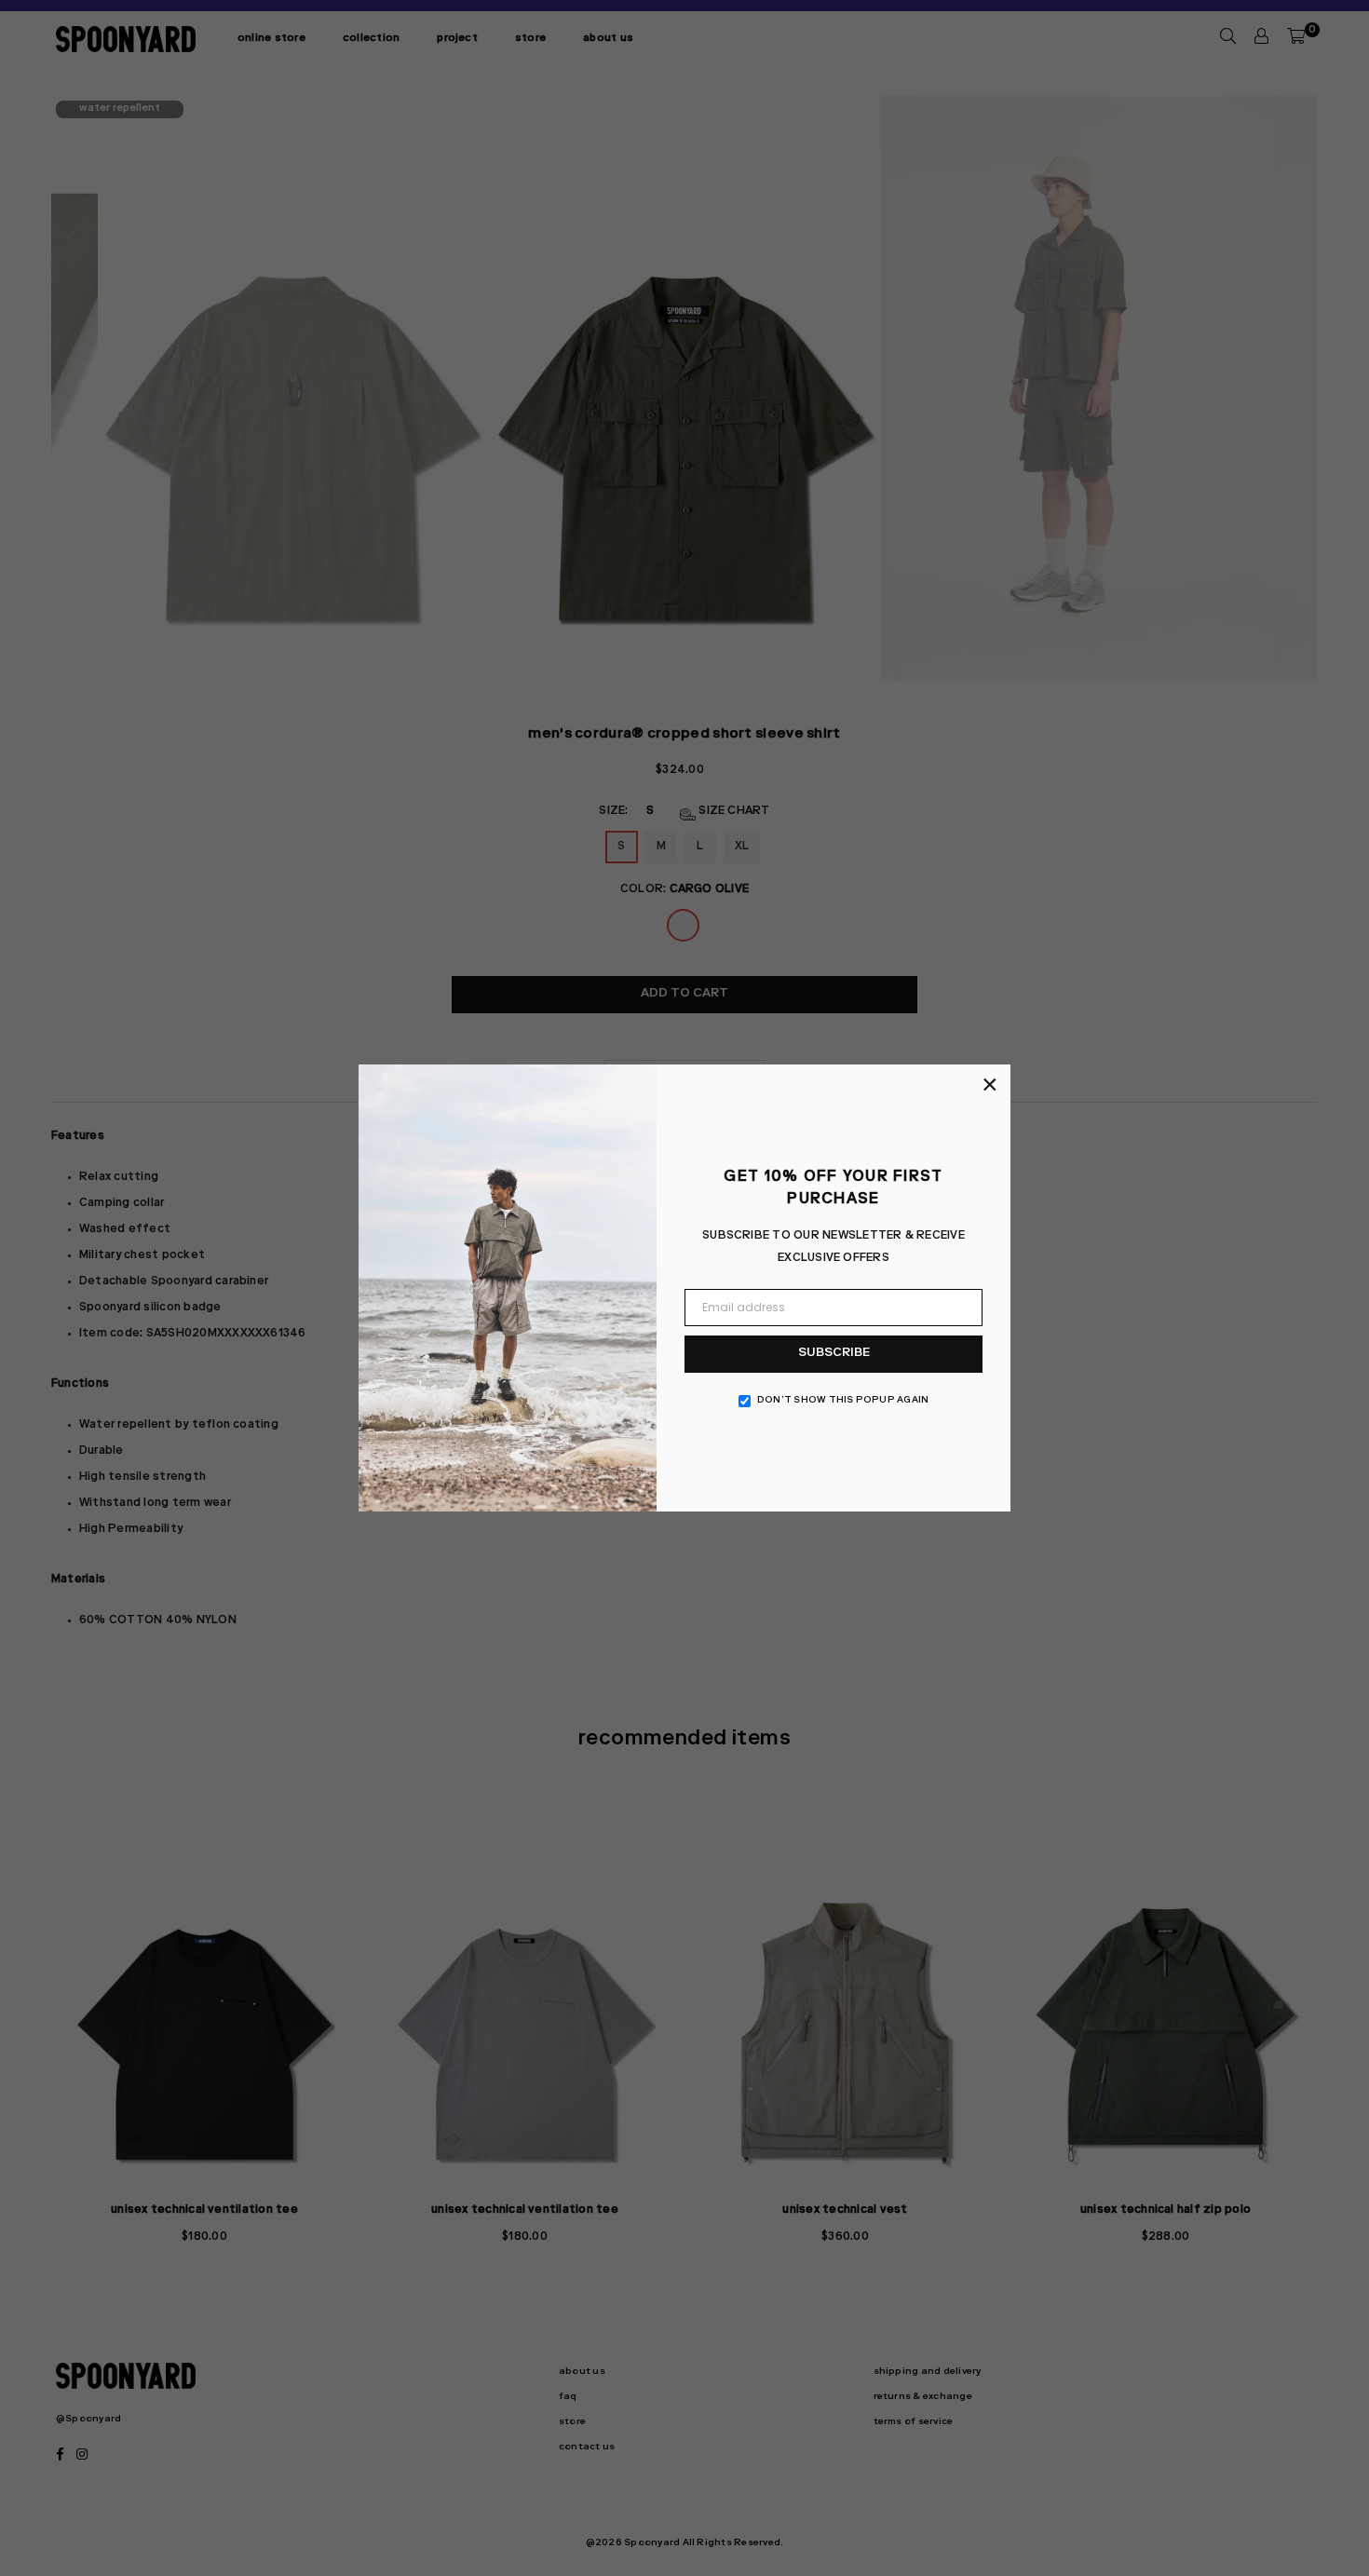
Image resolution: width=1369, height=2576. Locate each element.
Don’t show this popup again (843, 1401)
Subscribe (834, 1354)
